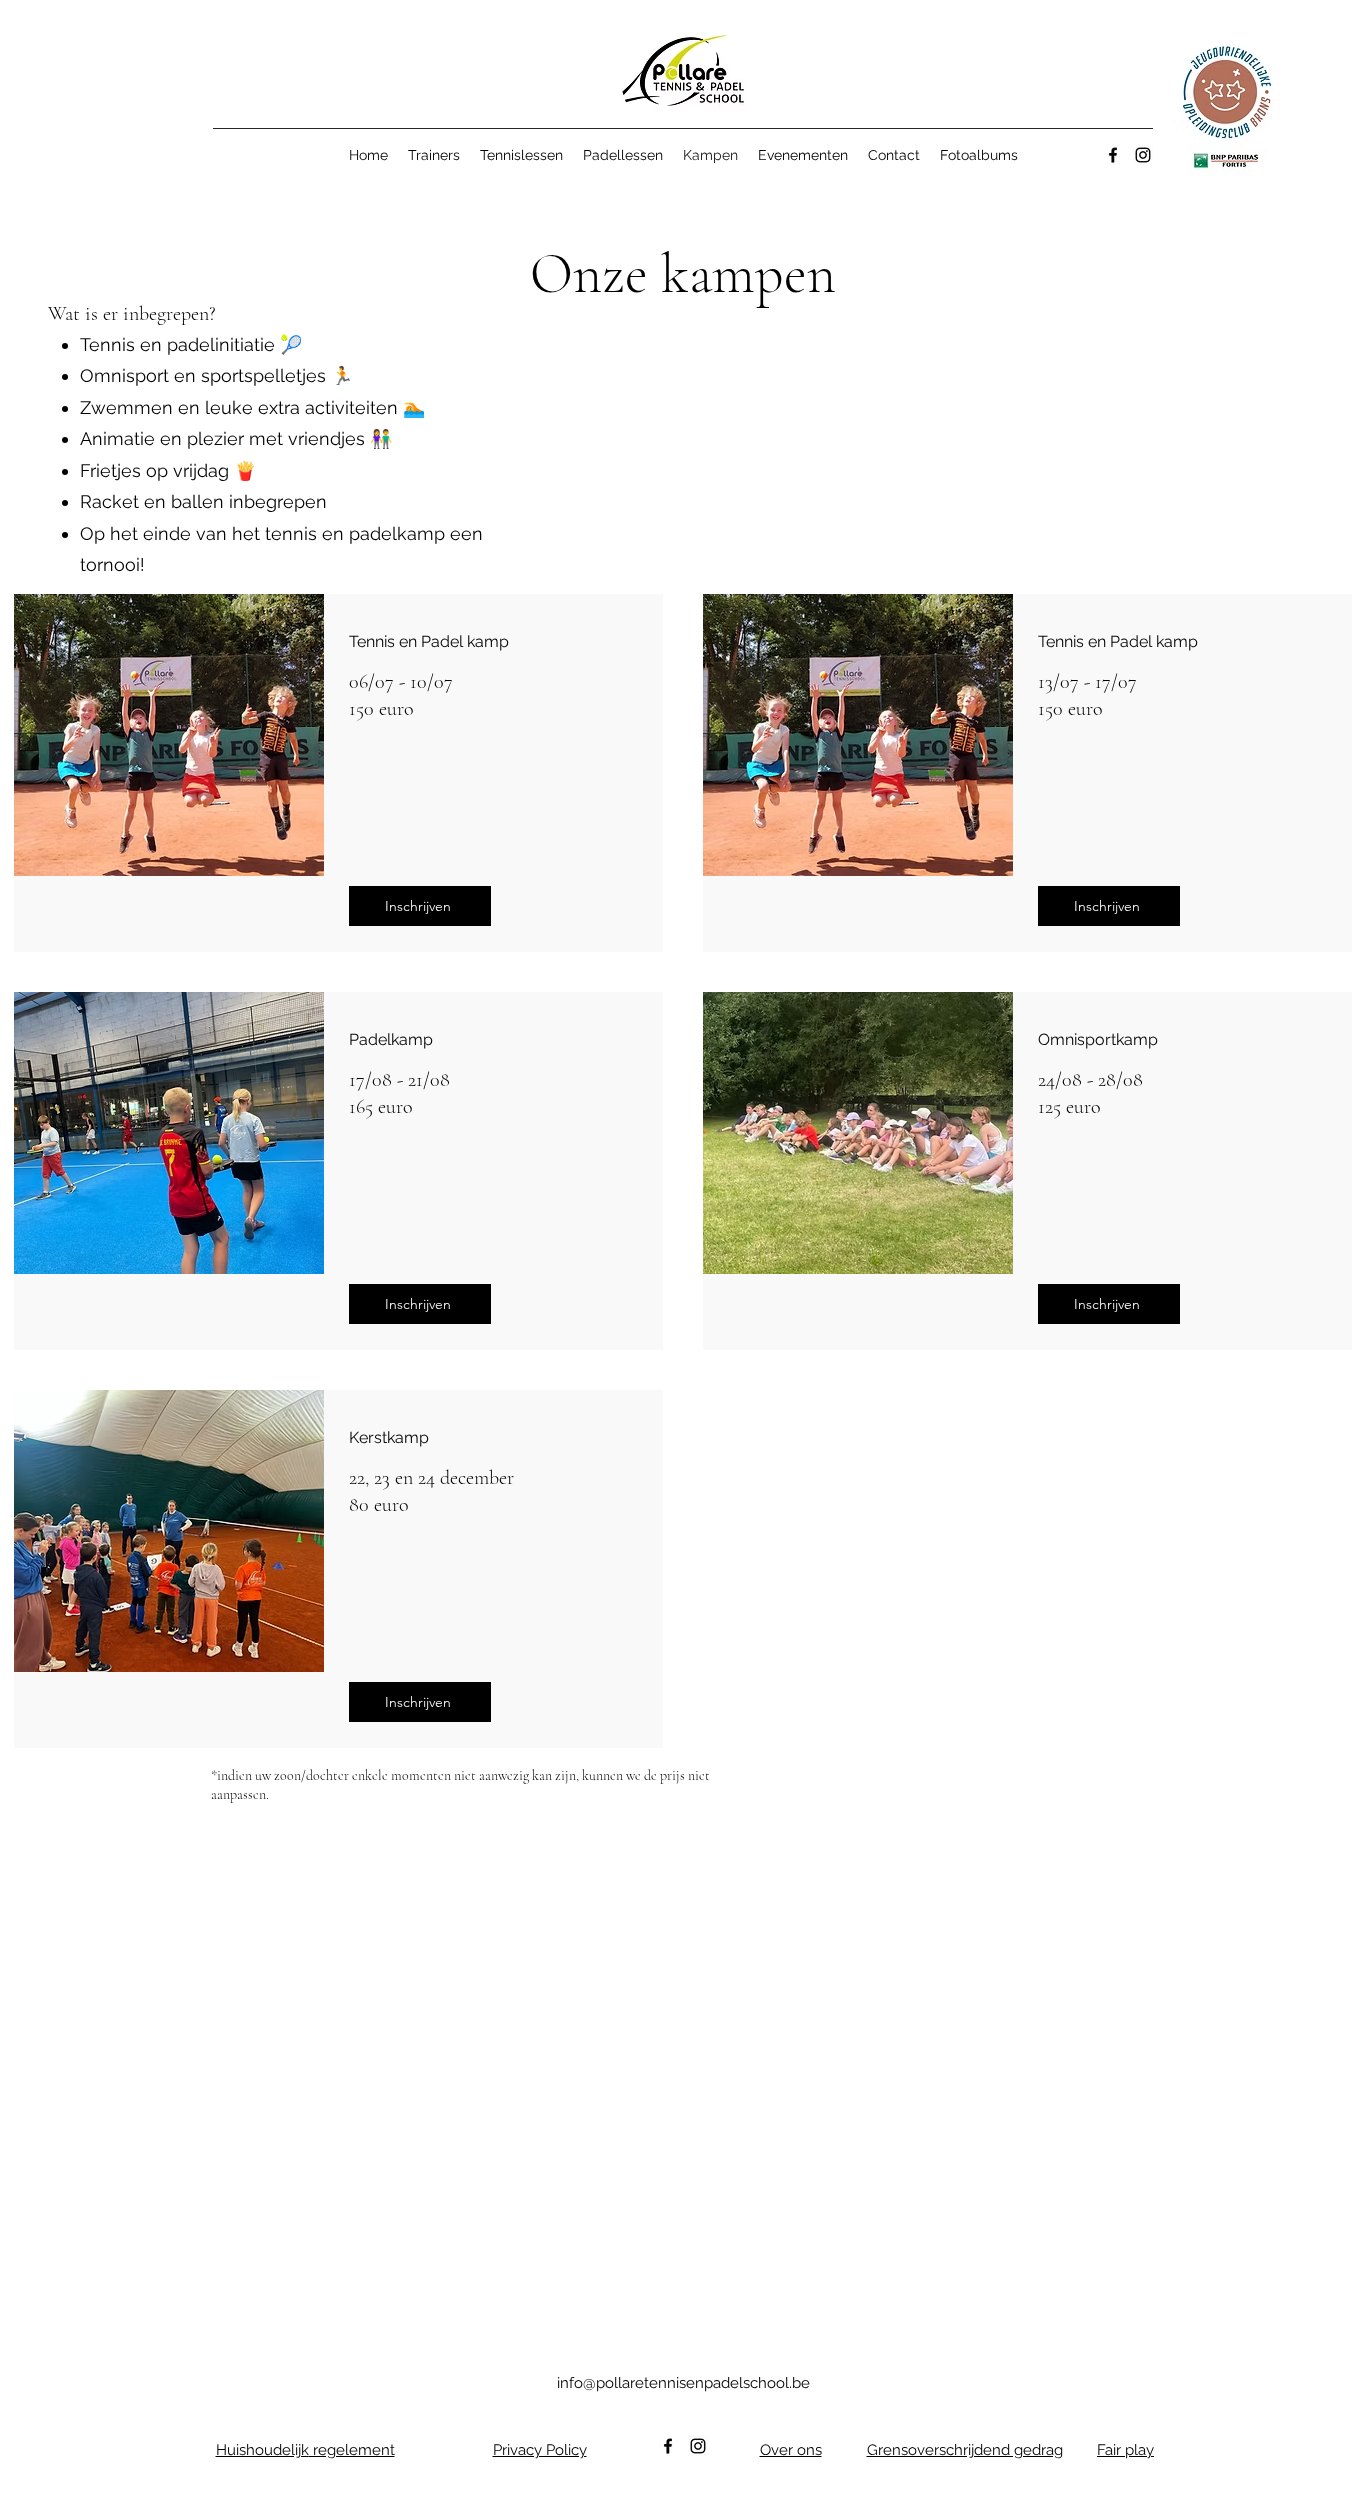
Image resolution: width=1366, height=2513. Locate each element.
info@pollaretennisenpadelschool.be (683, 2383)
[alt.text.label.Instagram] (1143, 155)
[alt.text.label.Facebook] (1113, 155)
